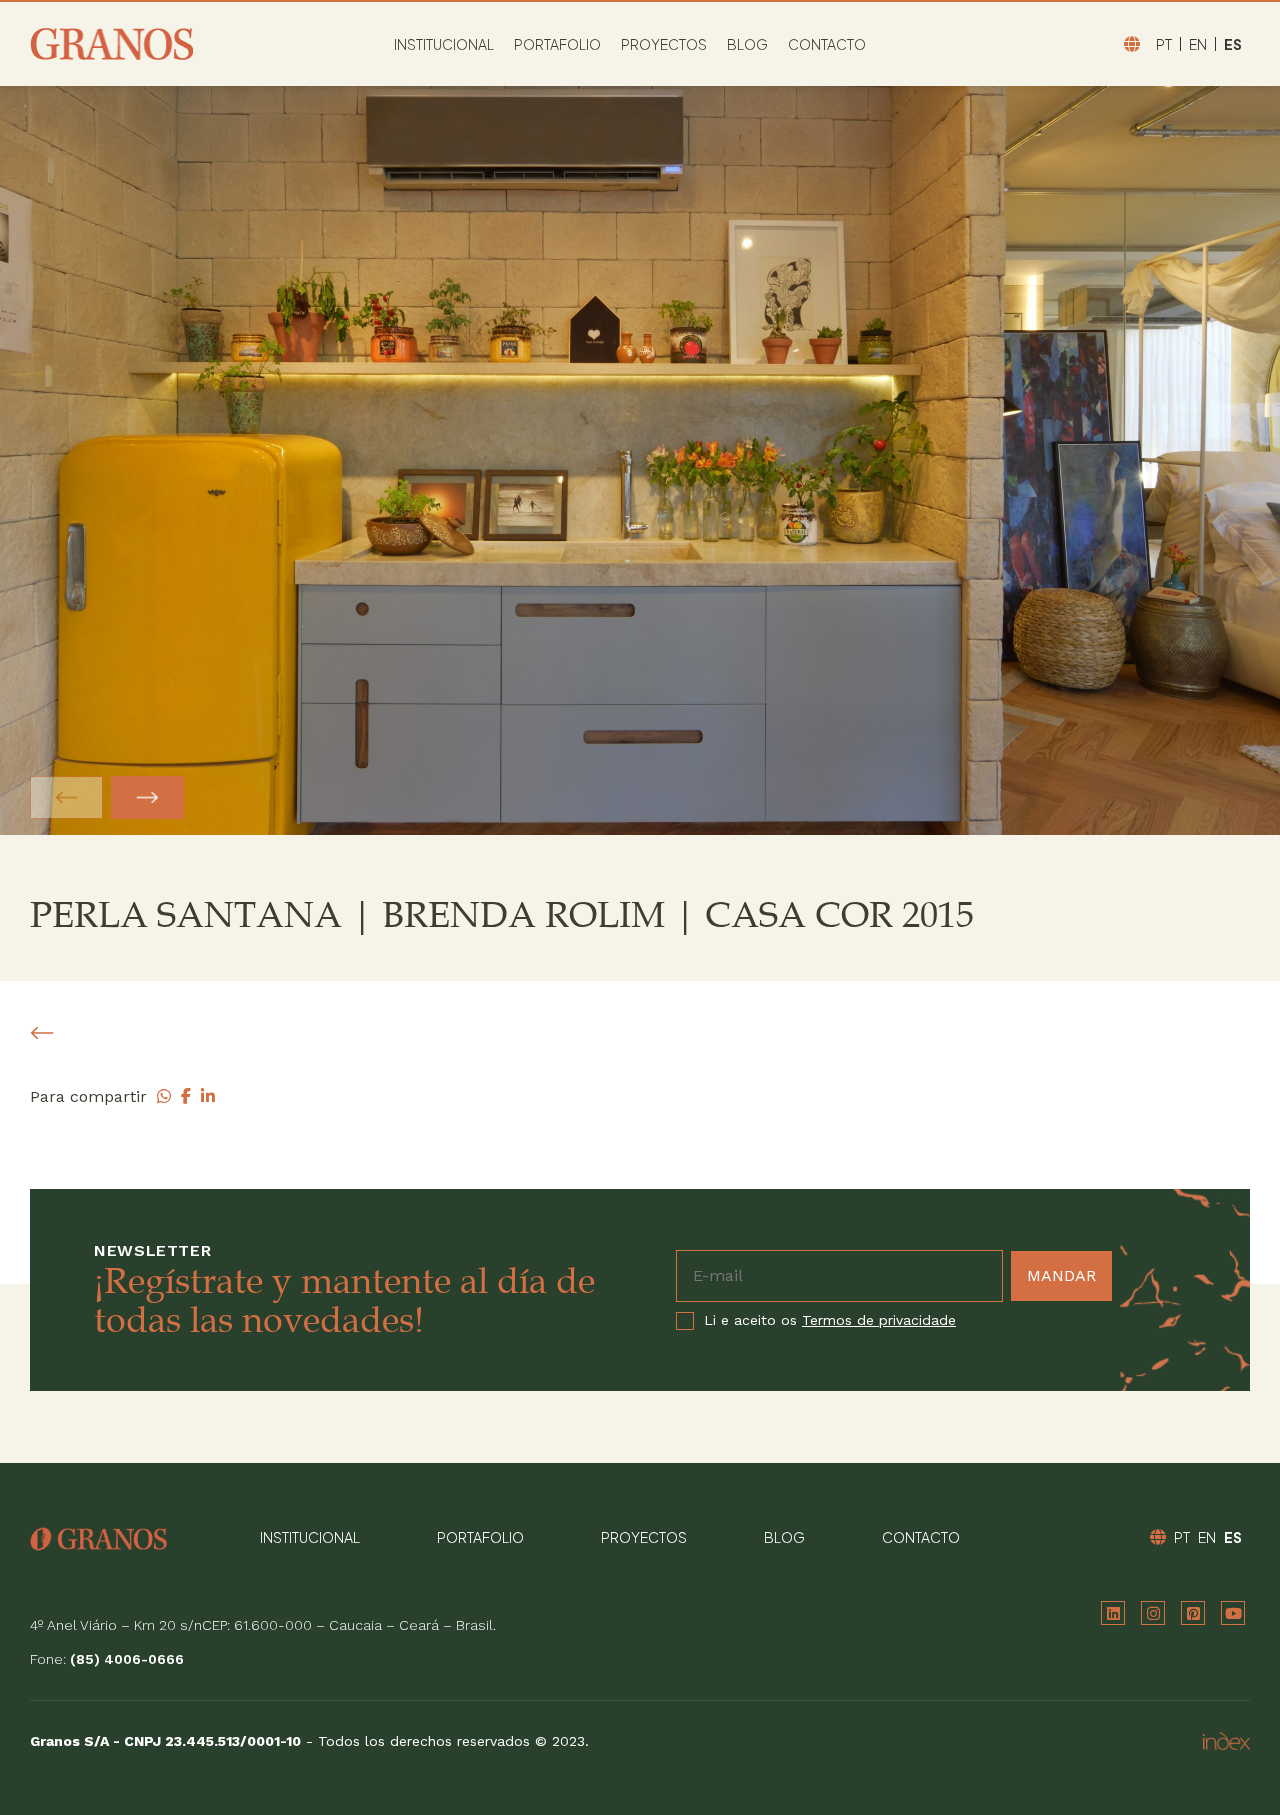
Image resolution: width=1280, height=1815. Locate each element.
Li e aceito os (830, 1320)
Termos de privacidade (879, 1320)
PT (1164, 44)
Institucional (444, 44)
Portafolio (557, 44)
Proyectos (664, 44)
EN (1198, 44)
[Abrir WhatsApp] (1230, 1764)
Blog (747, 44)
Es (1233, 44)
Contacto (827, 44)
